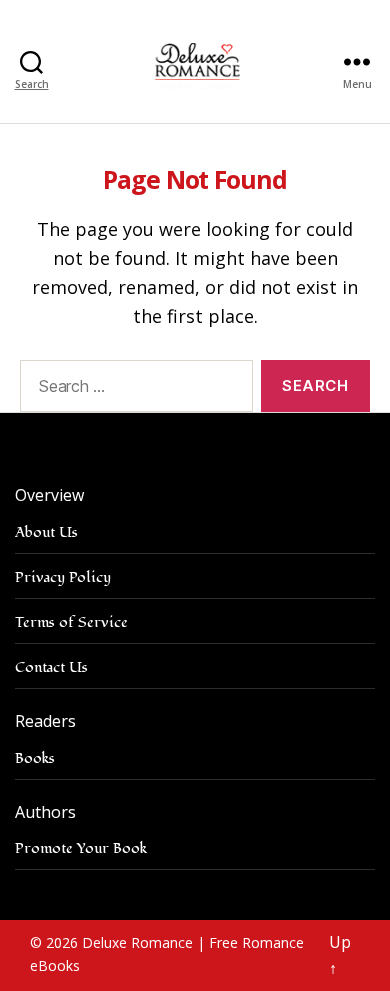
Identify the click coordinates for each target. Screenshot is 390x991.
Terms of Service (71, 622)
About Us (46, 532)
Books (35, 758)
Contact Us (51, 667)
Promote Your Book (81, 848)
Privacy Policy (63, 577)
